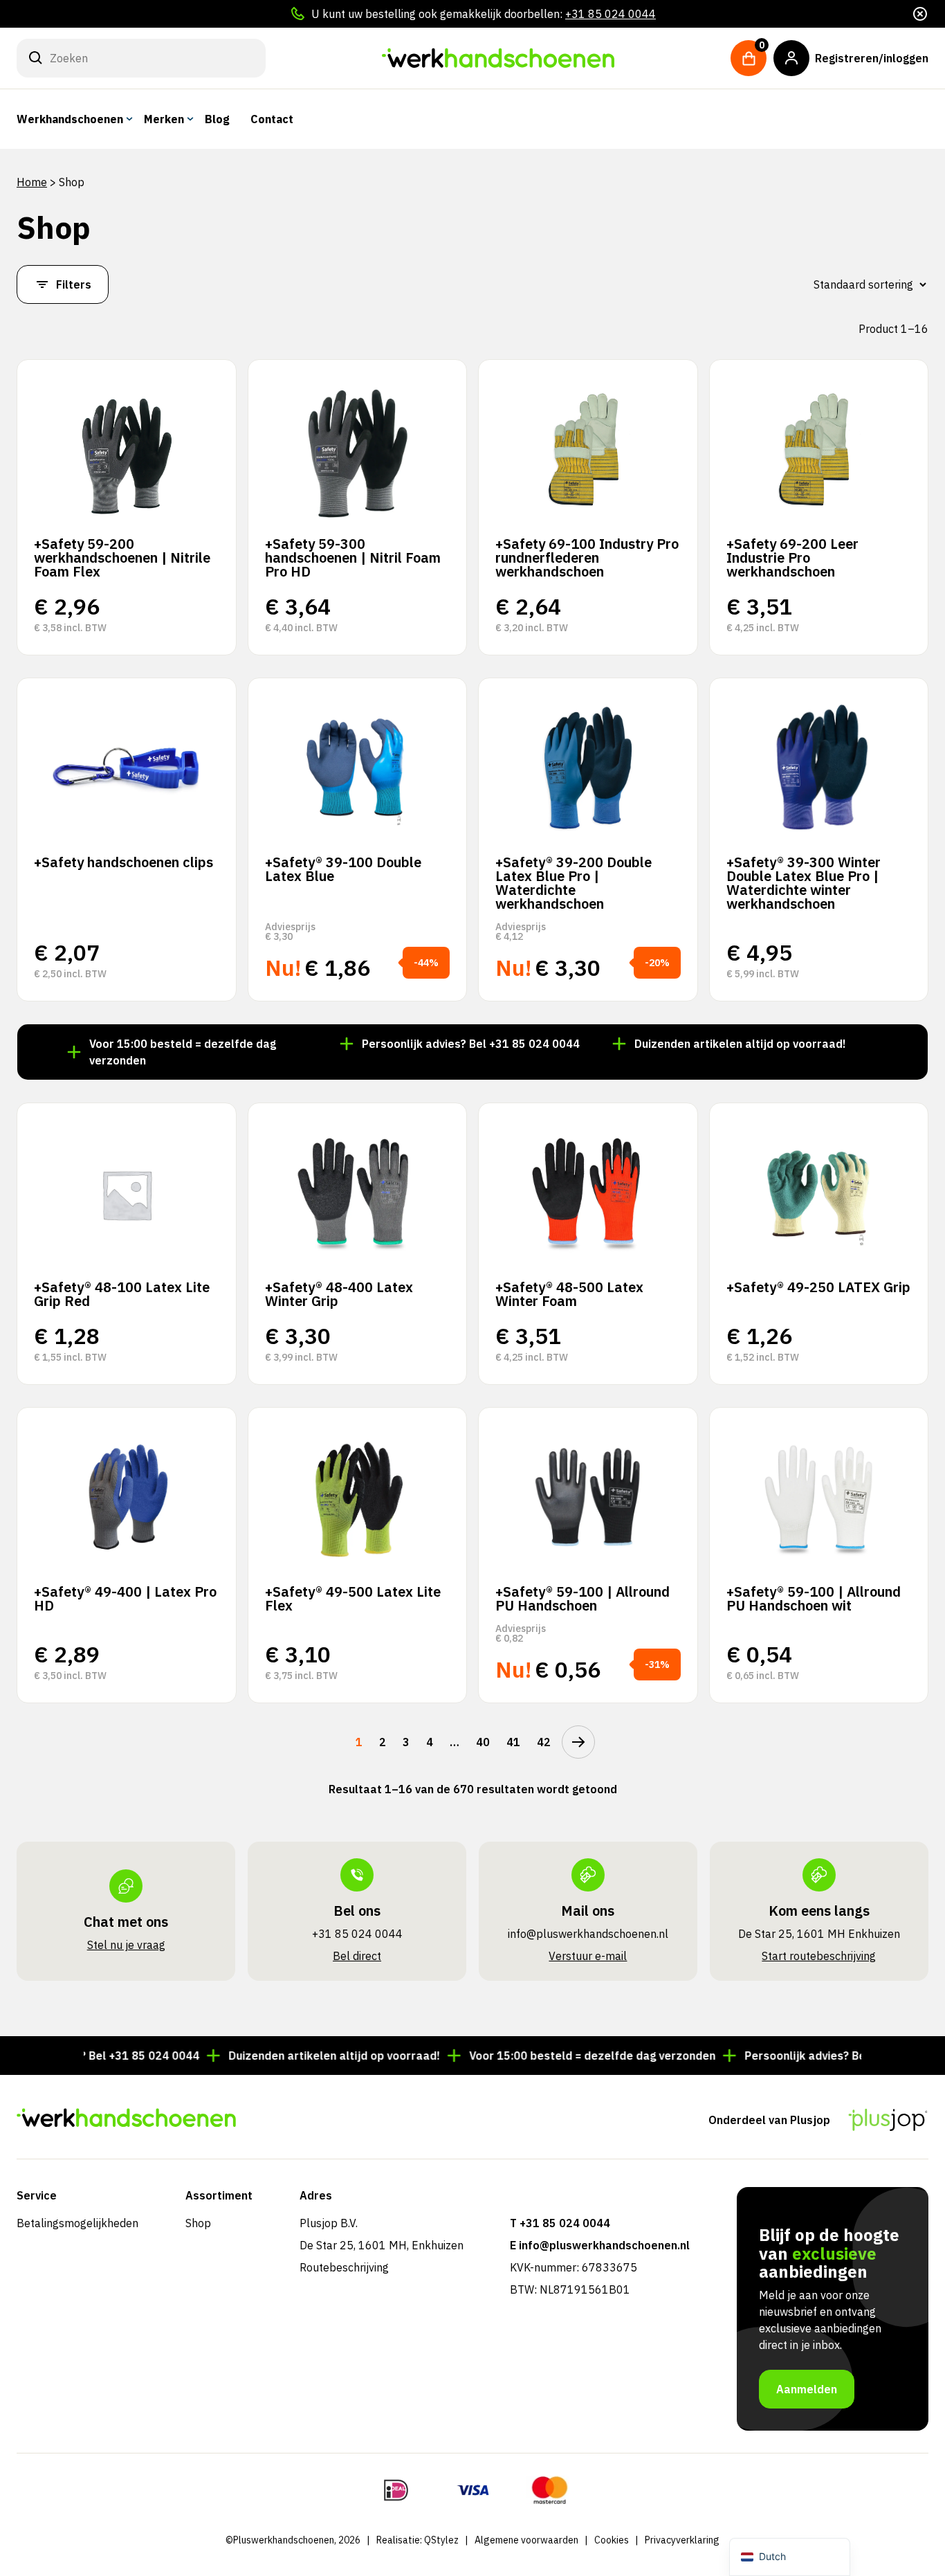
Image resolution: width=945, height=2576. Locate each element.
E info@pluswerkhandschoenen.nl (600, 2245)
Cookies (612, 2540)
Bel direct (357, 1956)
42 (544, 1742)
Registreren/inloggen (872, 58)
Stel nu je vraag (126, 1945)
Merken (164, 119)
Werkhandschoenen (70, 119)
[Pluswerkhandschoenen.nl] (498, 58)
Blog (217, 119)
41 (513, 1742)
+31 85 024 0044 (611, 14)
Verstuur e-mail (588, 1956)
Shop (198, 2223)
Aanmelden (807, 2389)
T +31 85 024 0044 (560, 2223)
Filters (74, 284)
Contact (272, 119)
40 (483, 1742)
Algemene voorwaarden (526, 2540)
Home (32, 182)
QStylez (441, 2540)
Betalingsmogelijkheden (77, 2223)
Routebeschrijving (344, 2267)
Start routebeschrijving (819, 1956)
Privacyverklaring (682, 2540)
